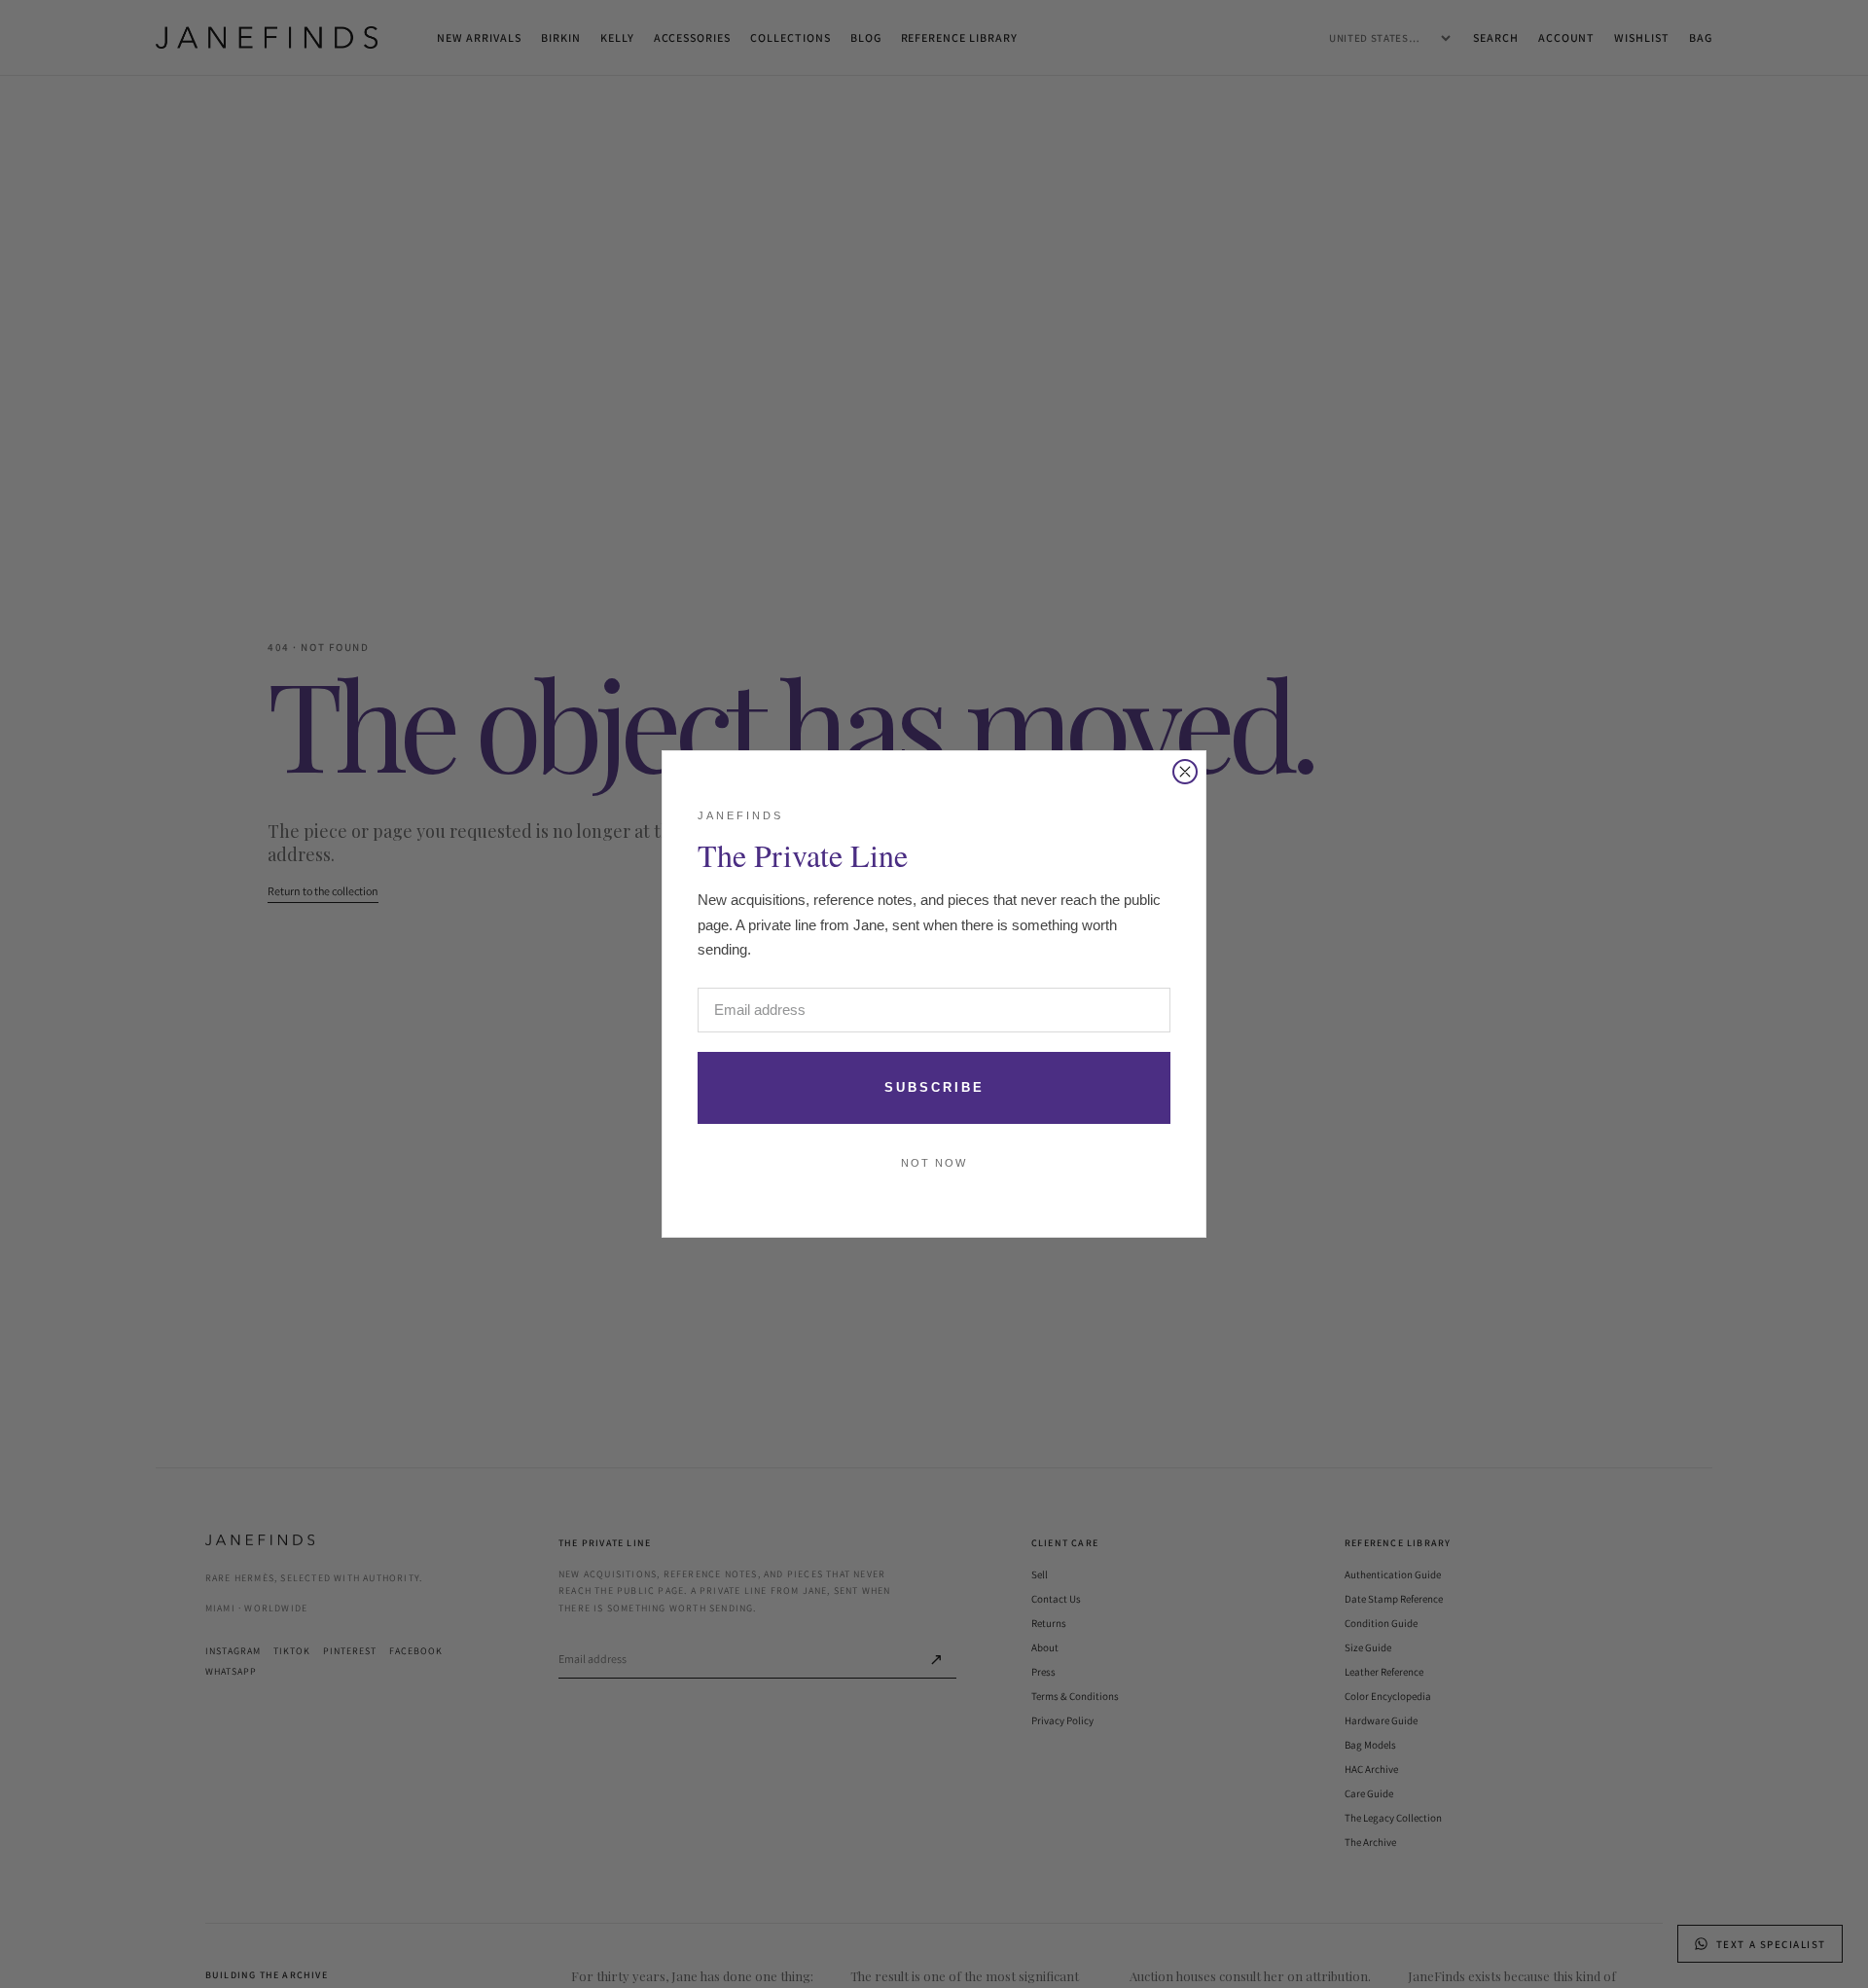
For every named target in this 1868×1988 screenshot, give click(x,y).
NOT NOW (934, 1163)
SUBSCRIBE (934, 1087)
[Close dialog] (1185, 772)
